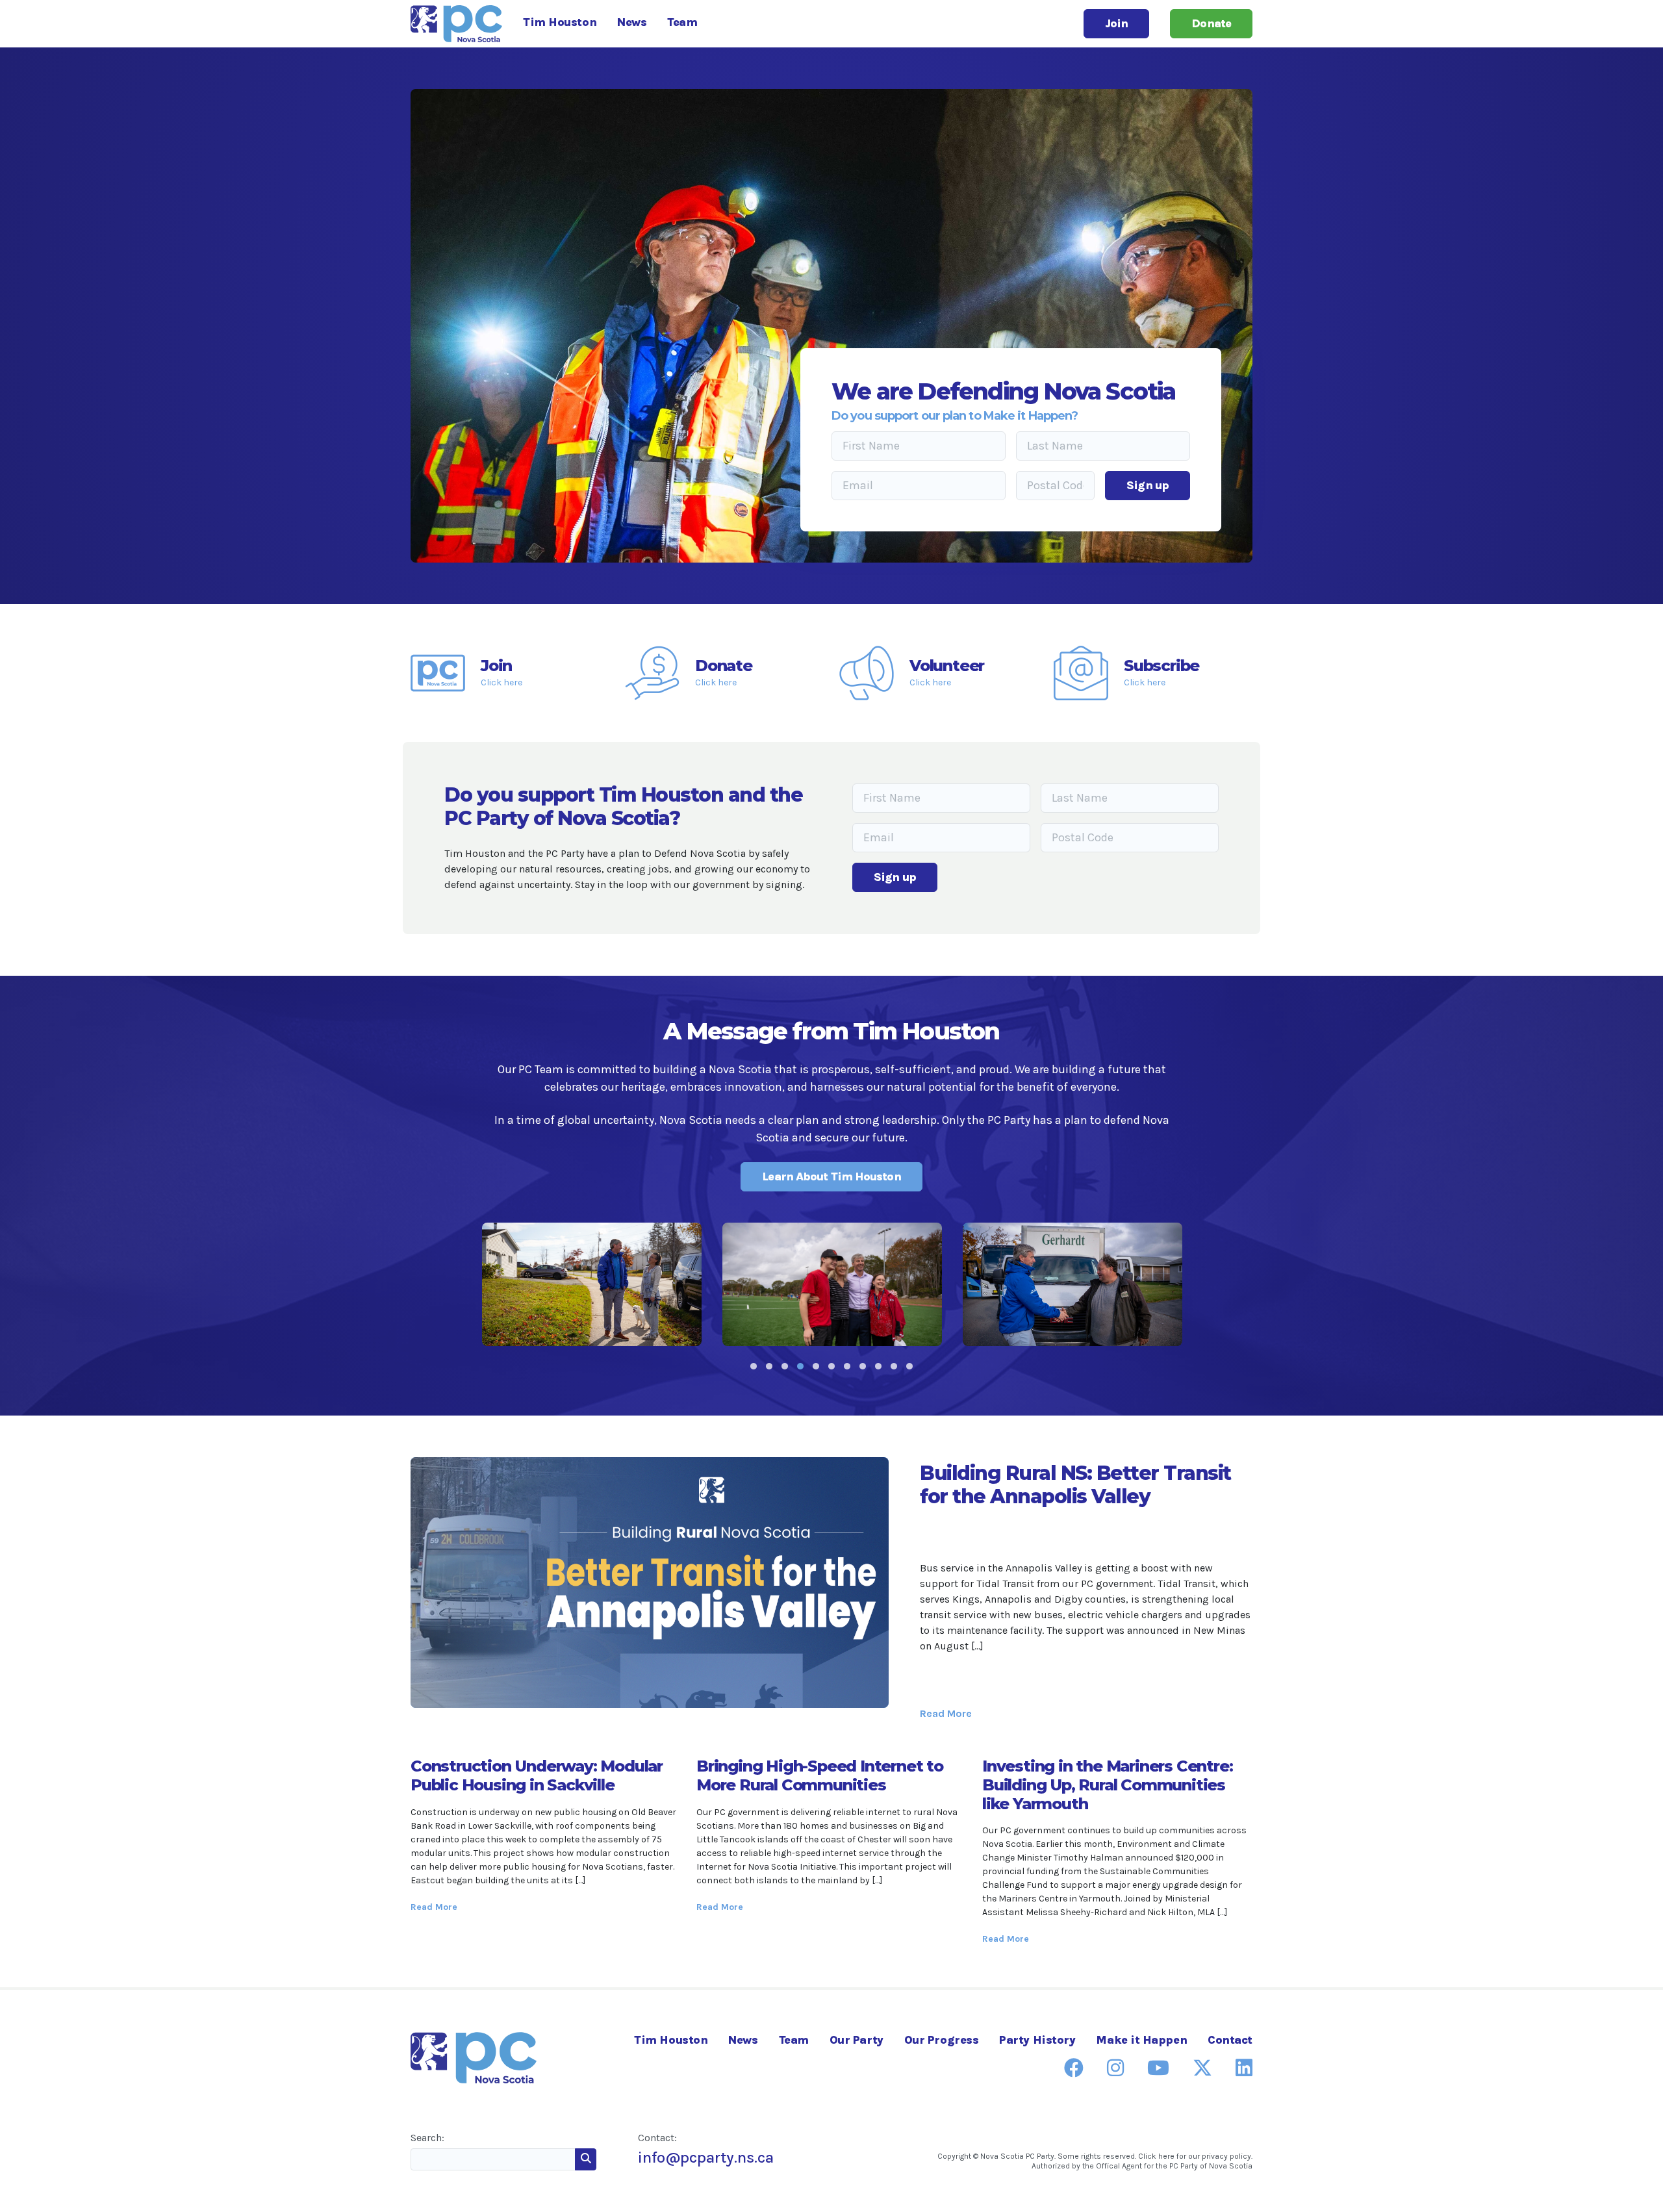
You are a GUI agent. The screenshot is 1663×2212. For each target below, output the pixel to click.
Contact (1230, 2040)
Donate (1211, 23)
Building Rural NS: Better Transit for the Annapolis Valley (1075, 1485)
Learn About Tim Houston (831, 1176)
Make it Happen (1141, 2040)
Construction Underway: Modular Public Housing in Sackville (537, 1775)
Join (1116, 23)
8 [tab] (863, 1366)
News (632, 22)
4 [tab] (800, 1366)
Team (682, 22)
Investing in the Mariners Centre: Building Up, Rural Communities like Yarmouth (1107, 1785)
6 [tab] (831, 1366)
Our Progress (942, 2040)
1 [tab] (754, 1366)
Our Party (857, 2040)
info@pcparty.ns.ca (706, 2157)
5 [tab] (816, 1366)
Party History (1037, 2040)
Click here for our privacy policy (1195, 2156)
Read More (946, 1713)
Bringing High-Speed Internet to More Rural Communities (820, 1775)
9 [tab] (878, 1366)
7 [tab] (847, 1366)
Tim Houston (560, 22)
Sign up (1148, 485)
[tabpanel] (592, 1284)
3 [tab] (785, 1366)
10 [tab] (894, 1366)
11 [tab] (909, 1366)
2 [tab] (769, 1366)
